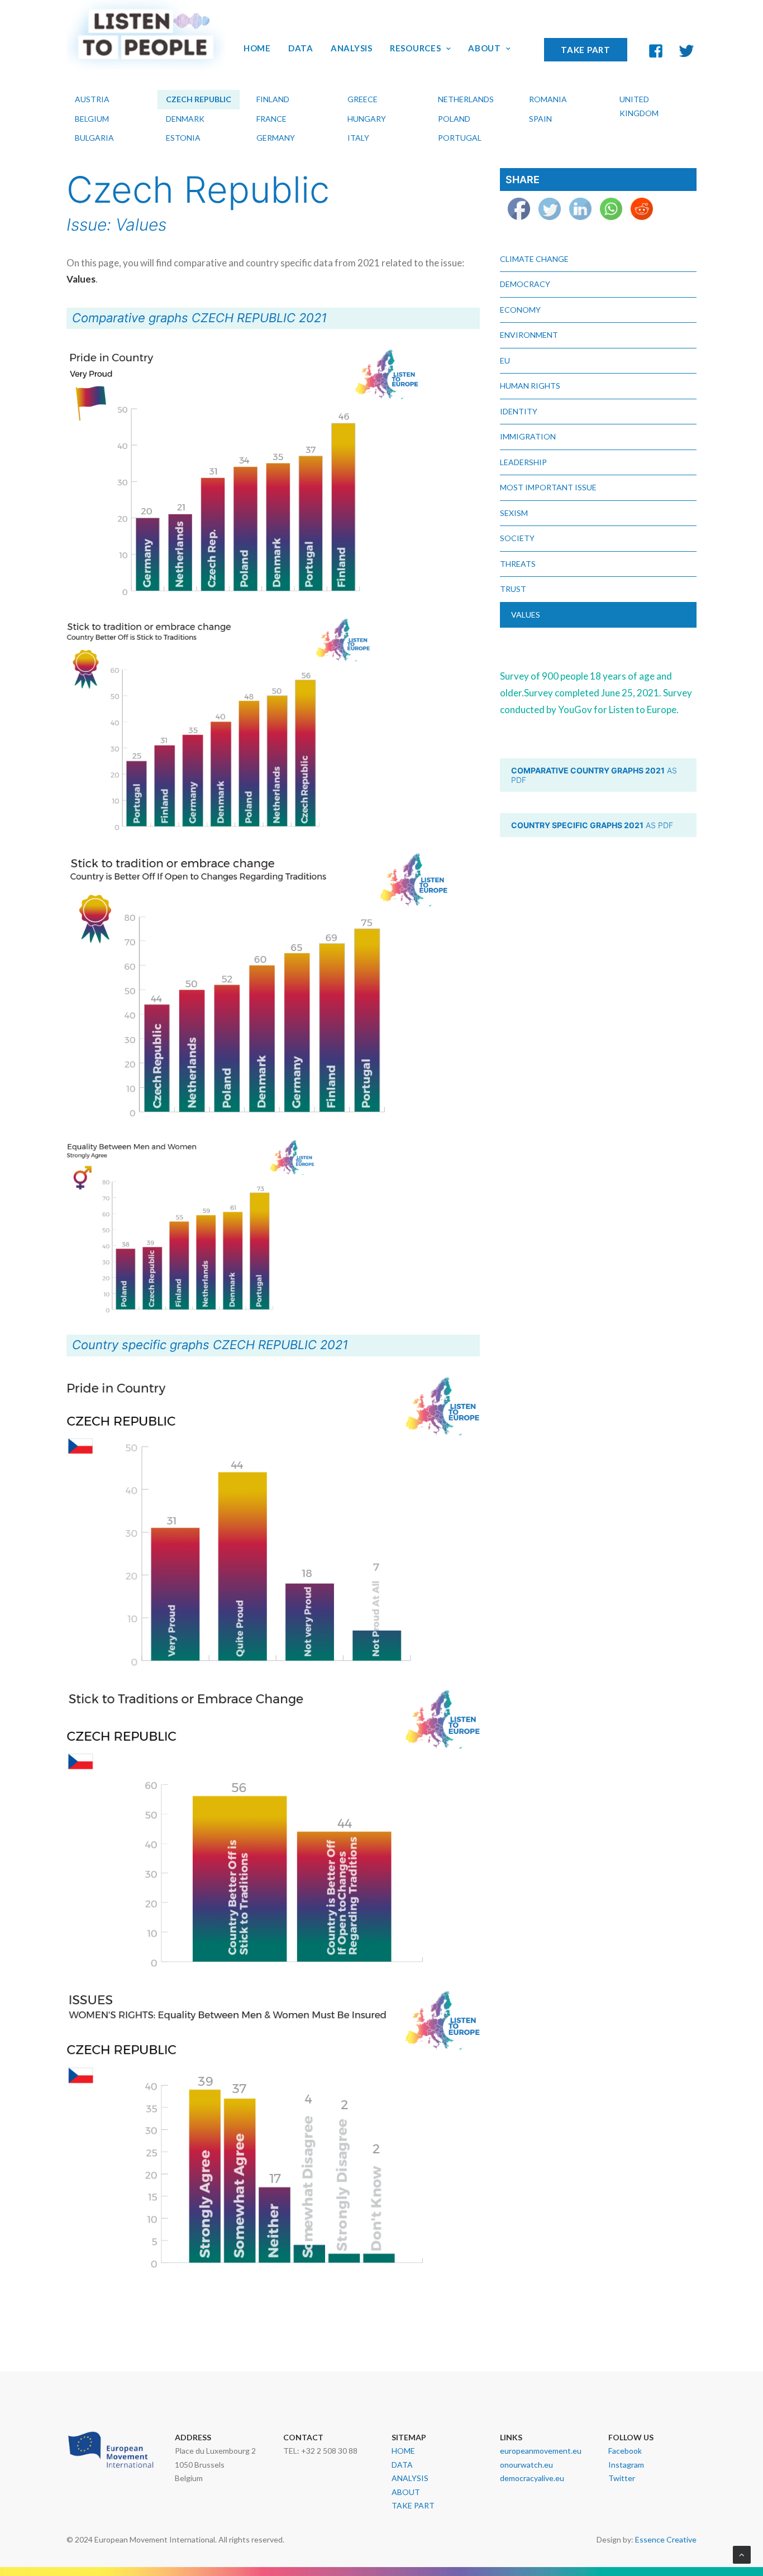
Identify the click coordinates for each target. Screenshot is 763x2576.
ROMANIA (548, 99)
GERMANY (276, 138)
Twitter (622, 2478)
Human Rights (530, 386)
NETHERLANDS (466, 99)
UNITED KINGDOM (639, 106)
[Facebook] (653, 47)
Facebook (625, 2451)
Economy (520, 310)
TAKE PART (586, 50)
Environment (529, 335)
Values (526, 615)
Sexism (514, 513)
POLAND (454, 119)
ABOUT (485, 48)
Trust (513, 589)
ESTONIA (183, 138)
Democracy (525, 284)
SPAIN (540, 119)
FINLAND (273, 99)
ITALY (358, 138)
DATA (301, 48)
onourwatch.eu (526, 2465)
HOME (257, 48)
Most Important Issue (548, 487)
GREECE (363, 99)
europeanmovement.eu (541, 2451)
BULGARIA (94, 138)
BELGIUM (92, 119)
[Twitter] (693, 48)
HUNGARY (367, 119)
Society (517, 538)
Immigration (528, 436)
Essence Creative (666, 2539)
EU (505, 360)
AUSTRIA (92, 99)
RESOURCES (416, 48)
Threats (518, 564)
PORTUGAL (460, 138)
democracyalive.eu (532, 2478)
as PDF (595, 775)
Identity (519, 411)
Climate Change (534, 259)
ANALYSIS (352, 48)
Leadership (523, 462)
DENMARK (185, 119)
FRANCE (271, 119)
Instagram (626, 2465)
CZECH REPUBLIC (199, 99)
